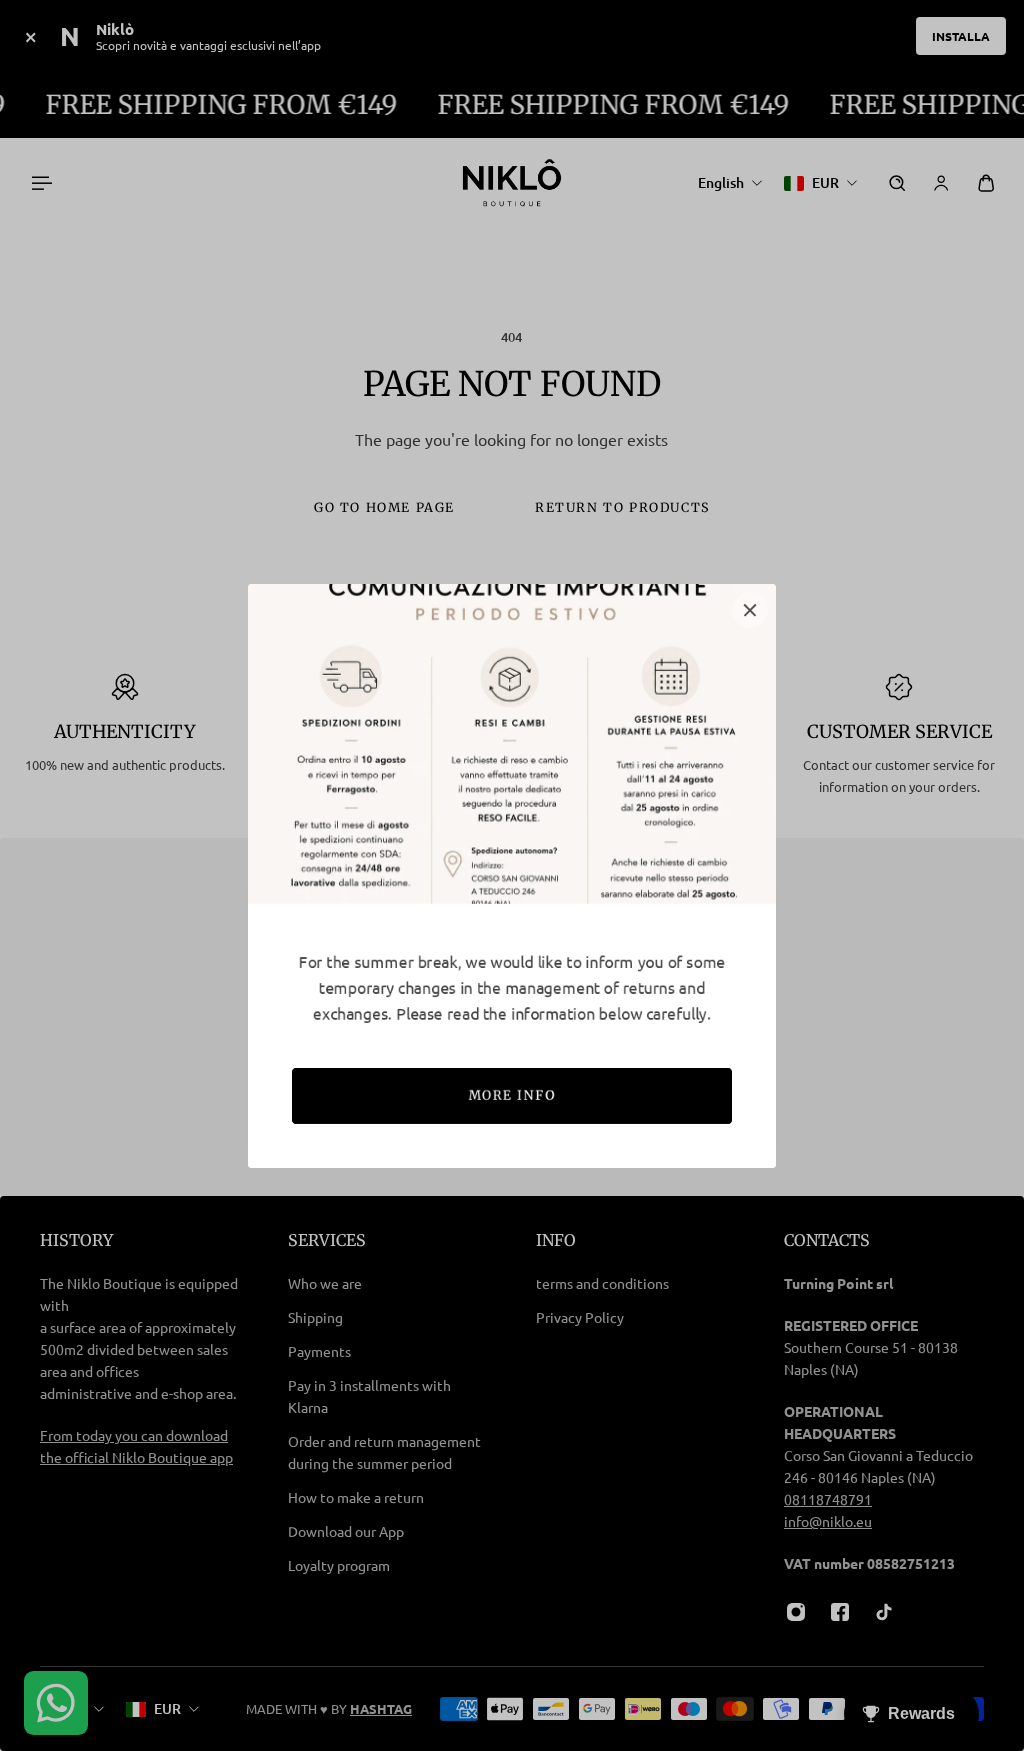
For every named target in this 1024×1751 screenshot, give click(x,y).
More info (511, 1095)
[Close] (750, 610)
